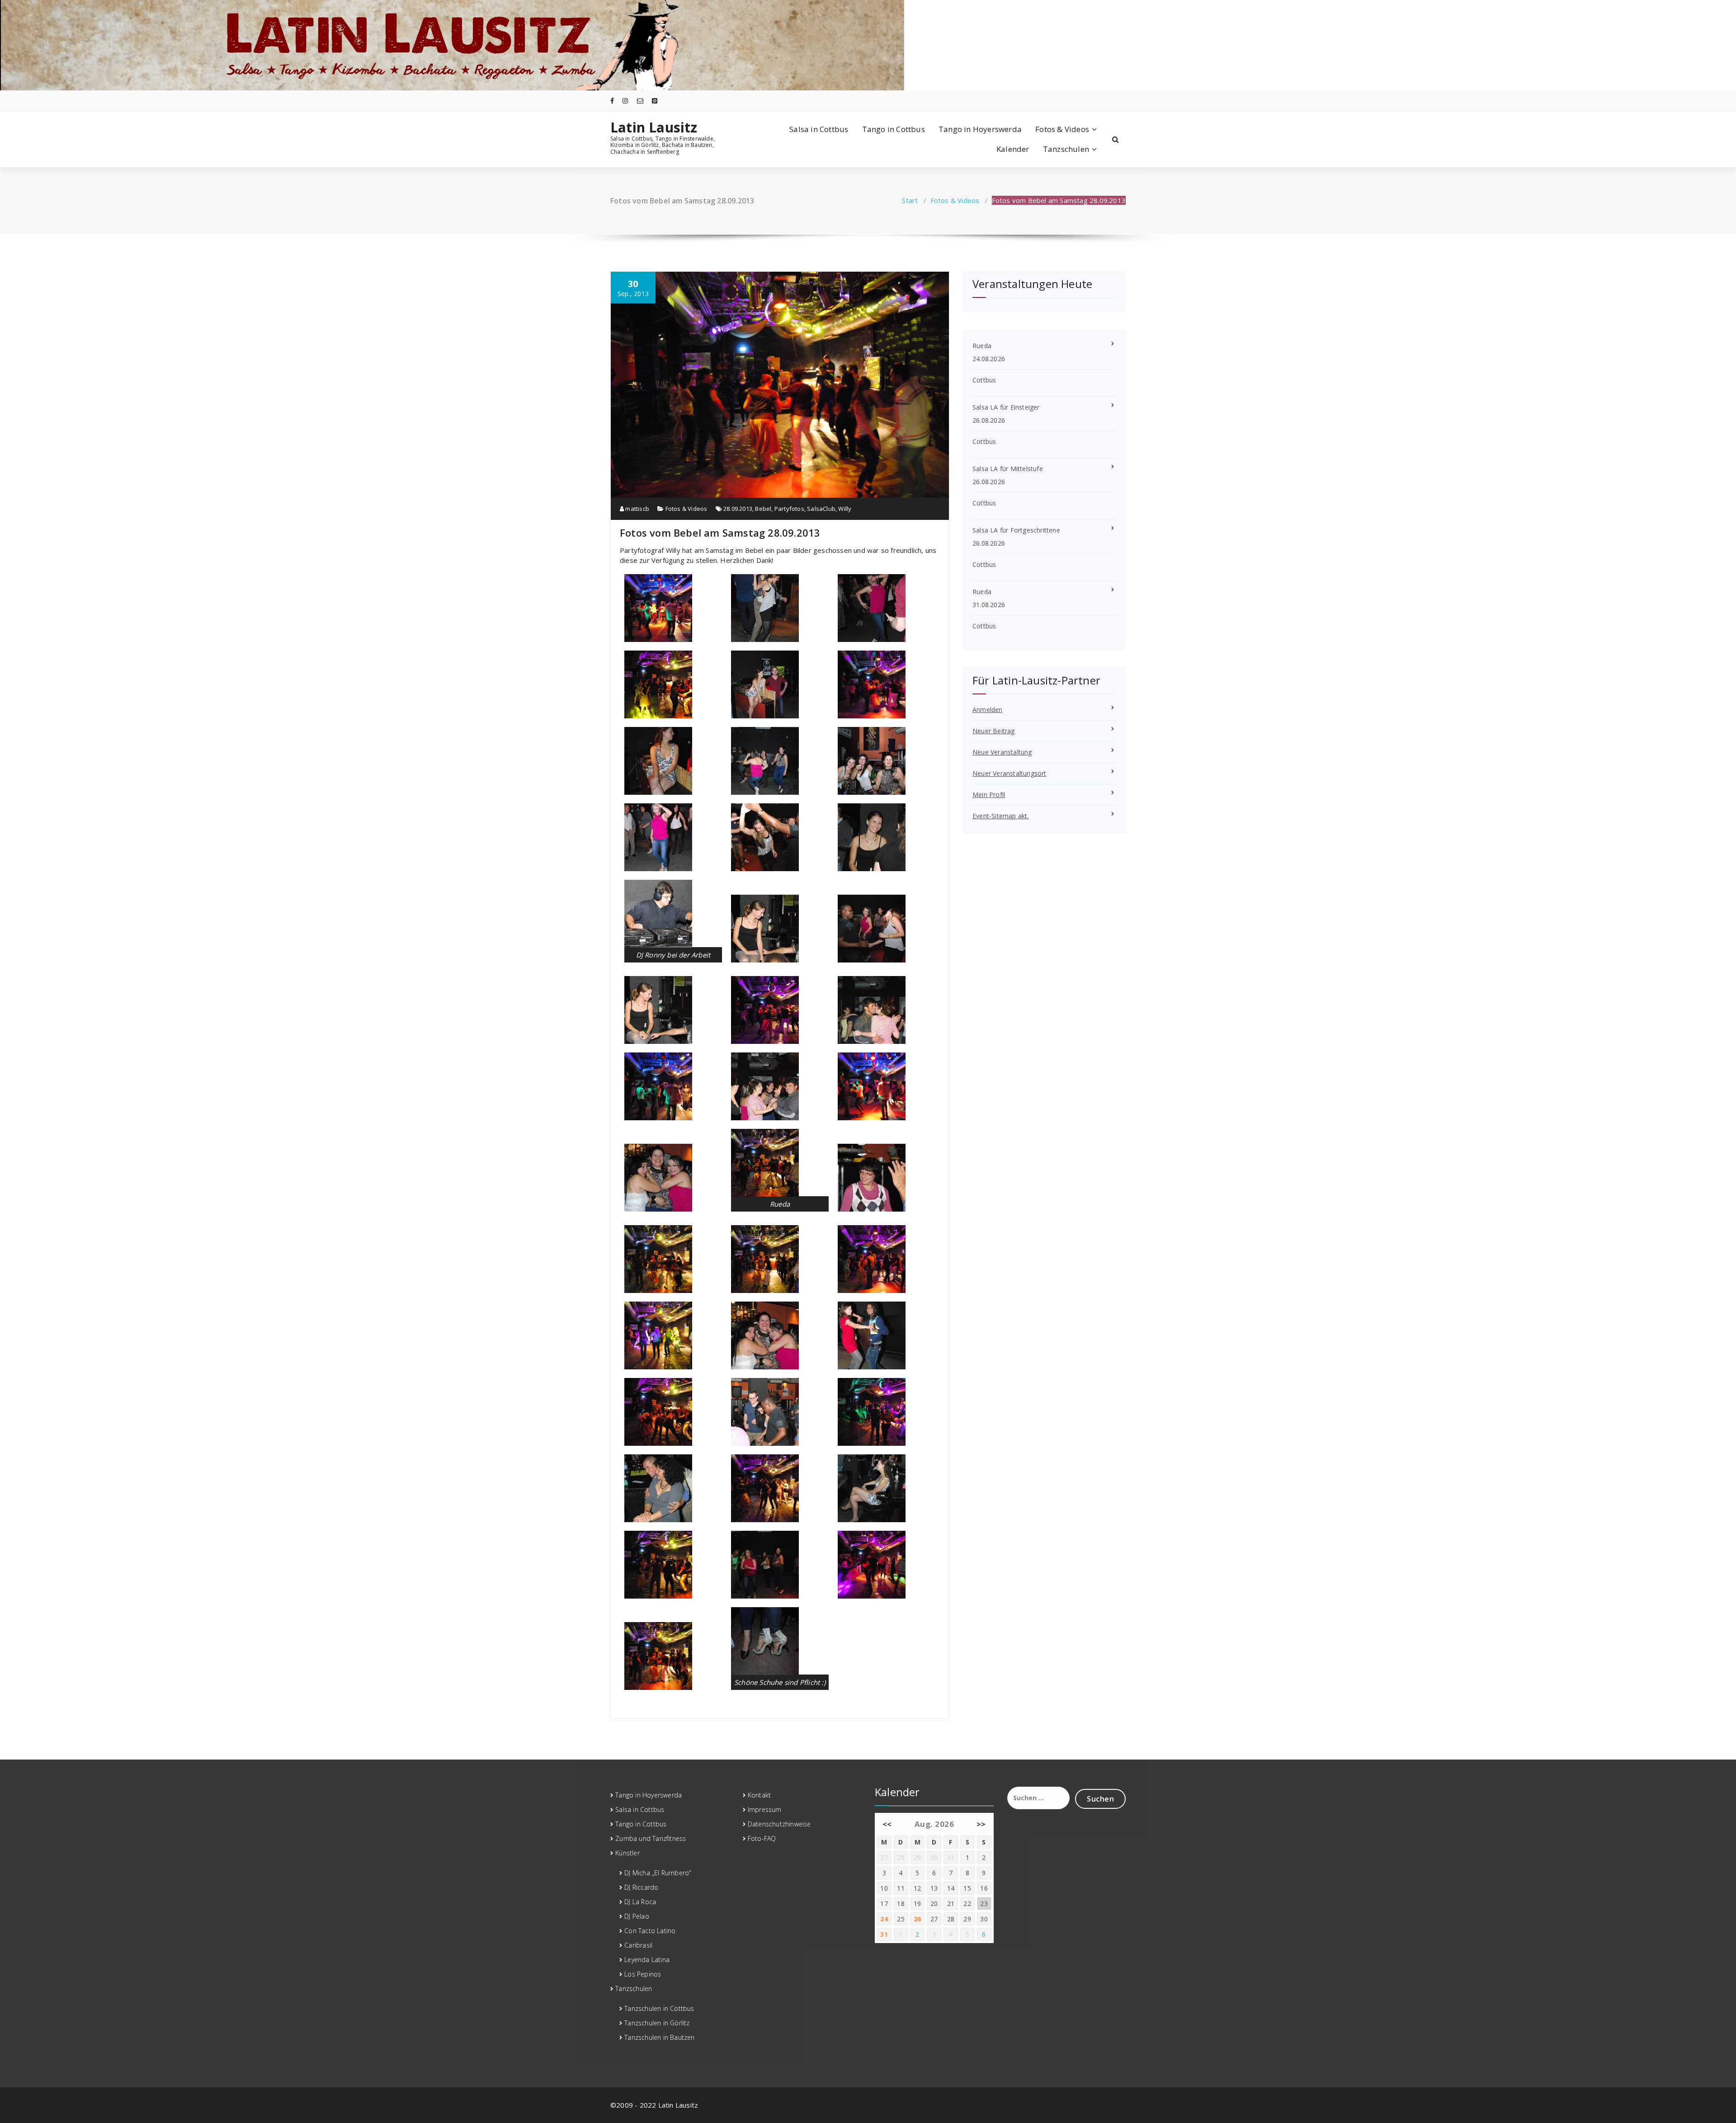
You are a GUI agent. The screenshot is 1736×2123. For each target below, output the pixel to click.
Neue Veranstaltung (1002, 752)
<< (887, 1824)
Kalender (1013, 149)
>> (981, 1824)
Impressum (765, 1809)
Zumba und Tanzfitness (651, 1838)
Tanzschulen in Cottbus (659, 2008)
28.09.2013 (738, 509)
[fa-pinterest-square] (655, 101)
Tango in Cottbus (894, 129)
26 (918, 1919)
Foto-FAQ (762, 1838)
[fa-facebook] (612, 101)
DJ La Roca (640, 1902)
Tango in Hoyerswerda (980, 129)
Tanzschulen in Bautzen (659, 2037)
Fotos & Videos (1062, 129)
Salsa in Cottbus (819, 129)
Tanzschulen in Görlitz (657, 2023)
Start (910, 200)
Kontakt (759, 1795)
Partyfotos (789, 509)
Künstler (627, 1853)
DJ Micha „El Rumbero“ (658, 1873)
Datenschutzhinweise (779, 1824)
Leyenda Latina (647, 1960)
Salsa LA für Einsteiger (1006, 407)
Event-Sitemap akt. (1001, 816)
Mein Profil (989, 795)
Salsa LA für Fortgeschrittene (1016, 530)
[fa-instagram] (625, 101)
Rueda (982, 346)
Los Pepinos (643, 1974)
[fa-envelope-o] (640, 101)
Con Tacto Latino (650, 1931)
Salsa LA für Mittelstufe (1008, 469)
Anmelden (988, 710)
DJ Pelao (637, 1916)
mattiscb (637, 509)
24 (884, 1919)
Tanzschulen (1066, 149)
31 (884, 1934)
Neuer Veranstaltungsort (1010, 773)
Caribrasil (638, 1945)
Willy (845, 509)
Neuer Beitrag (994, 731)
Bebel (763, 509)
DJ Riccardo (641, 1887)
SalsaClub (821, 509)
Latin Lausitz (654, 127)
